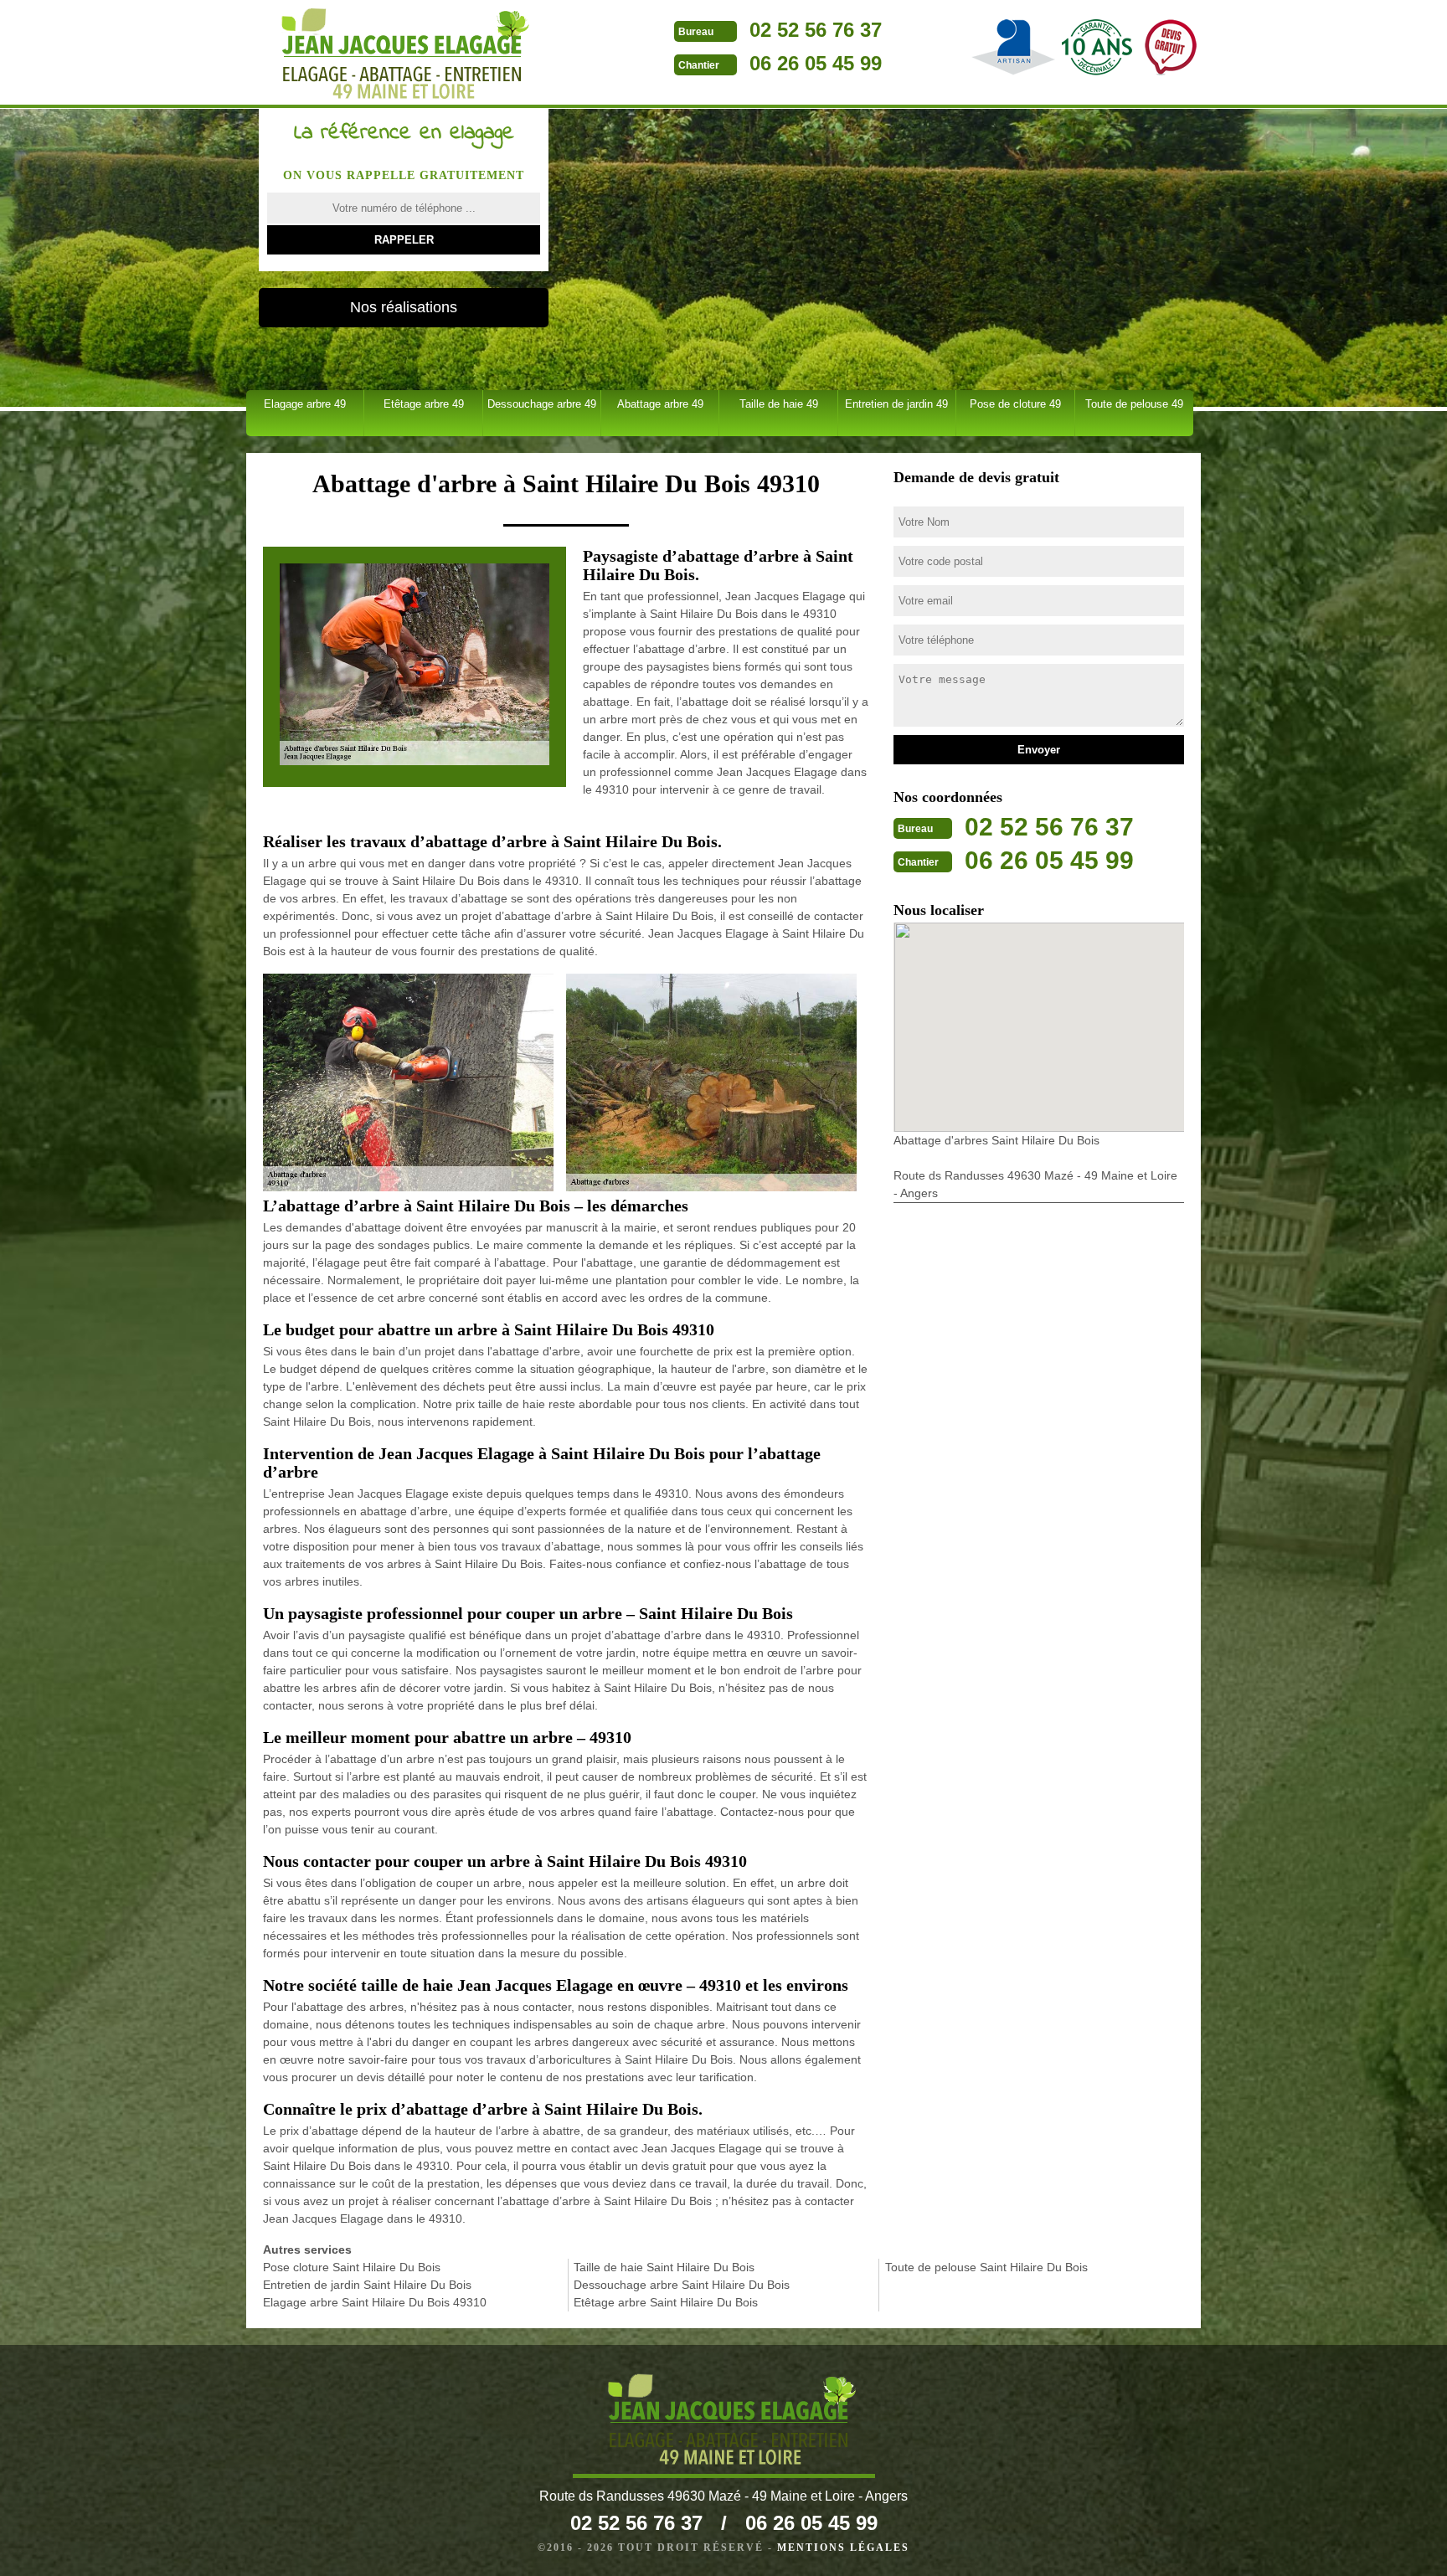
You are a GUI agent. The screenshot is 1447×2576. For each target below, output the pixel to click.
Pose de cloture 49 (1015, 404)
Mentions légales (843, 2548)
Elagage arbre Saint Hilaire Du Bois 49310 (375, 2302)
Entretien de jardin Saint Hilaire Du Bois (367, 2285)
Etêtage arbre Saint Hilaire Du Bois (666, 2302)
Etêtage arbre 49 (424, 404)
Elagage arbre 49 (305, 404)
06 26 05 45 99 (816, 63)
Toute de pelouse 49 (1134, 404)
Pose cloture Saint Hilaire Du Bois (352, 2267)
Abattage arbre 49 (660, 404)
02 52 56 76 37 (816, 30)
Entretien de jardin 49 (896, 404)
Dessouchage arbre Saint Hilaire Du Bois (682, 2285)
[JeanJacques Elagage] (397, 54)
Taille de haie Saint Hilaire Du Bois (664, 2267)
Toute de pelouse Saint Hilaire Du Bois (986, 2267)
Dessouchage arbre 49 (542, 404)
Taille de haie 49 (779, 404)
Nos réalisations (404, 307)
